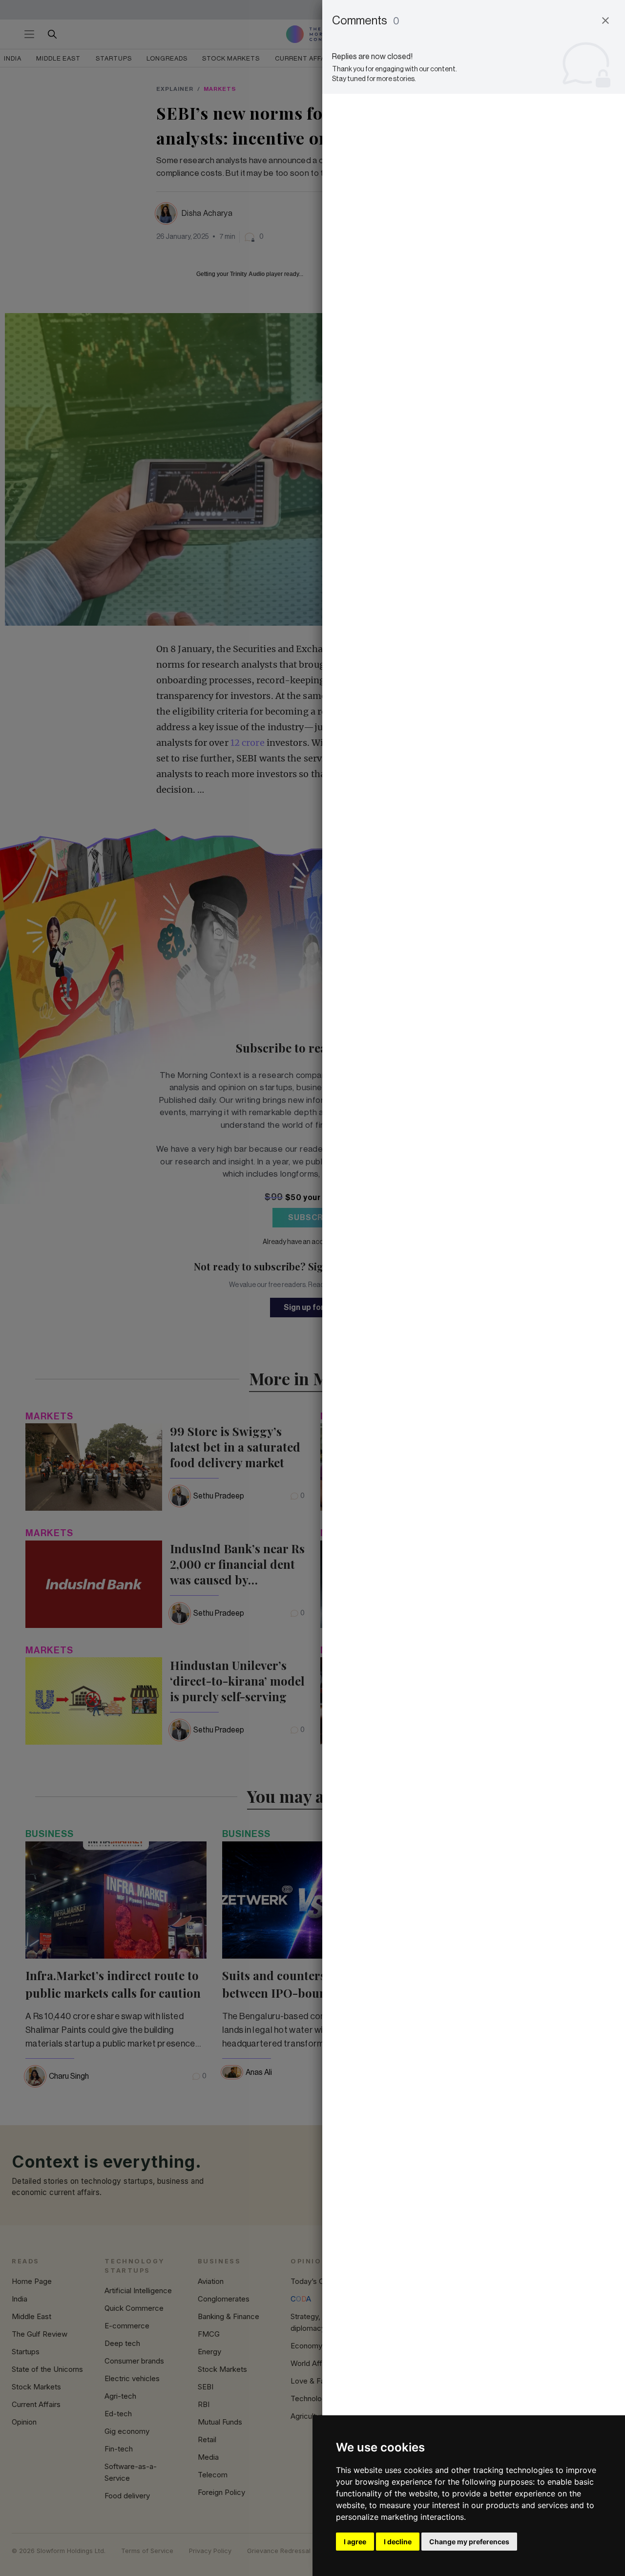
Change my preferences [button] (469, 2542)
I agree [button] (355, 2542)
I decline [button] (398, 2542)
